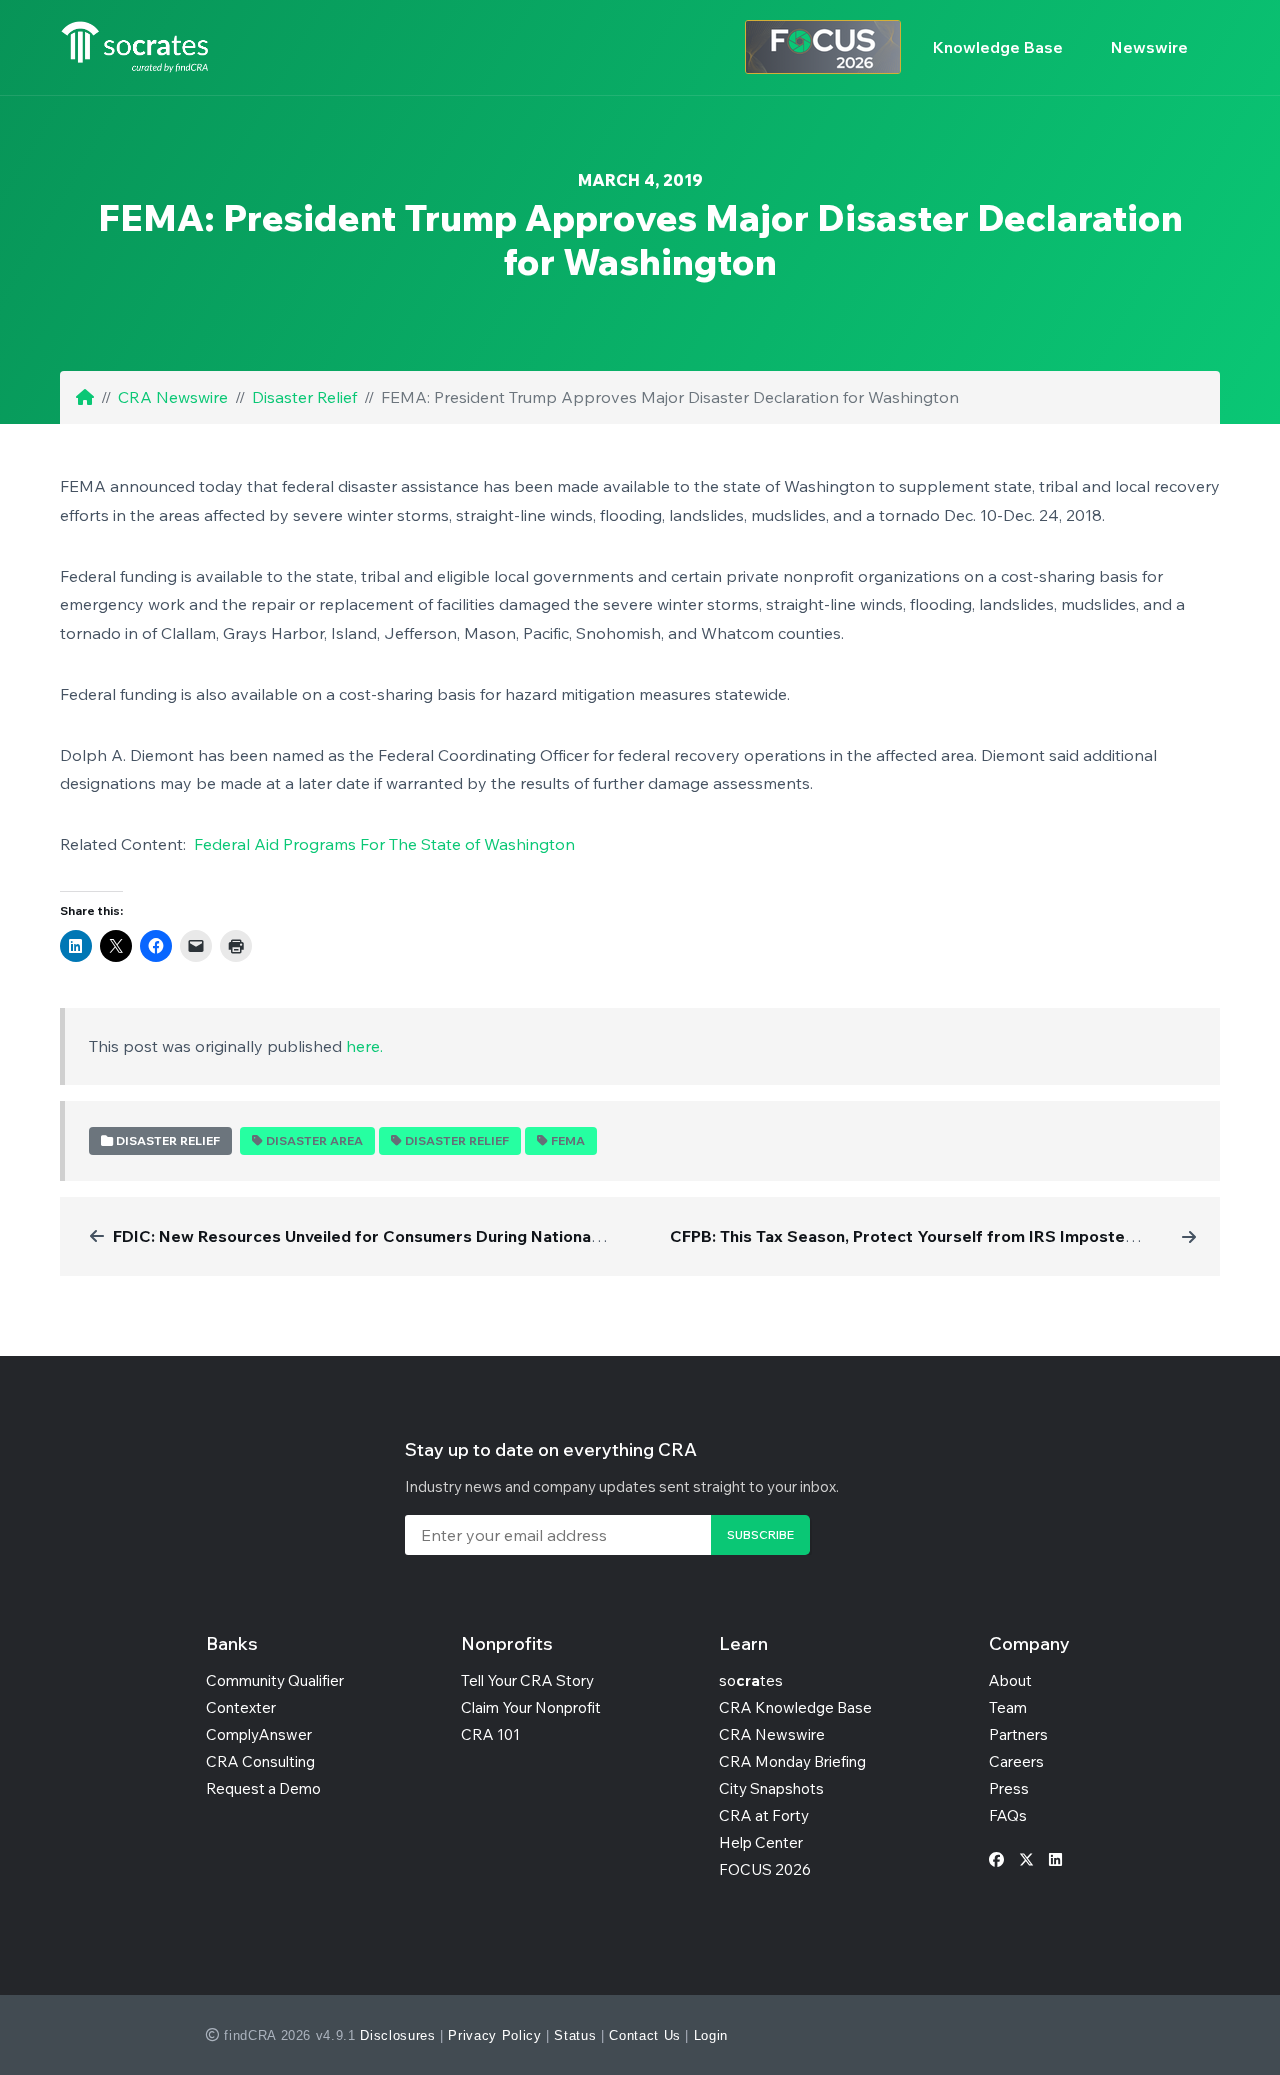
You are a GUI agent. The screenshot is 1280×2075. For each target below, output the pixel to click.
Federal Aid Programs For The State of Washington (384, 844)
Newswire (1149, 47)
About (1010, 1680)
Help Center (761, 1842)
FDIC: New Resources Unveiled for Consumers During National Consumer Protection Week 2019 (485, 1236)
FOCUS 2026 (765, 1869)
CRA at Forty (764, 1815)
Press (1009, 1788)
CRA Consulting (260, 1761)
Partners (1018, 1734)
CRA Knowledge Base (795, 1707)
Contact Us (645, 2035)
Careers (1016, 1761)
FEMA (568, 1140)
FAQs (1008, 1815)
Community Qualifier (275, 1680)
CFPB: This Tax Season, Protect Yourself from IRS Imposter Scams (929, 1236)
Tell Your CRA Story (527, 1680)
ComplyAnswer (259, 1734)
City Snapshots (771, 1788)
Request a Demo (263, 1788)
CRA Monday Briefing (792, 1761)
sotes (751, 1680)
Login (711, 2035)
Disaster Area (314, 1140)
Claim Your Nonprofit (531, 1707)
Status (575, 2035)
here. (364, 1046)
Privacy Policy (494, 2035)
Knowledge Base (998, 47)
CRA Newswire (173, 397)
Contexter (241, 1707)
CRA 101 (490, 1734)
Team (1008, 1707)
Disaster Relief (304, 397)
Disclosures (397, 2035)
